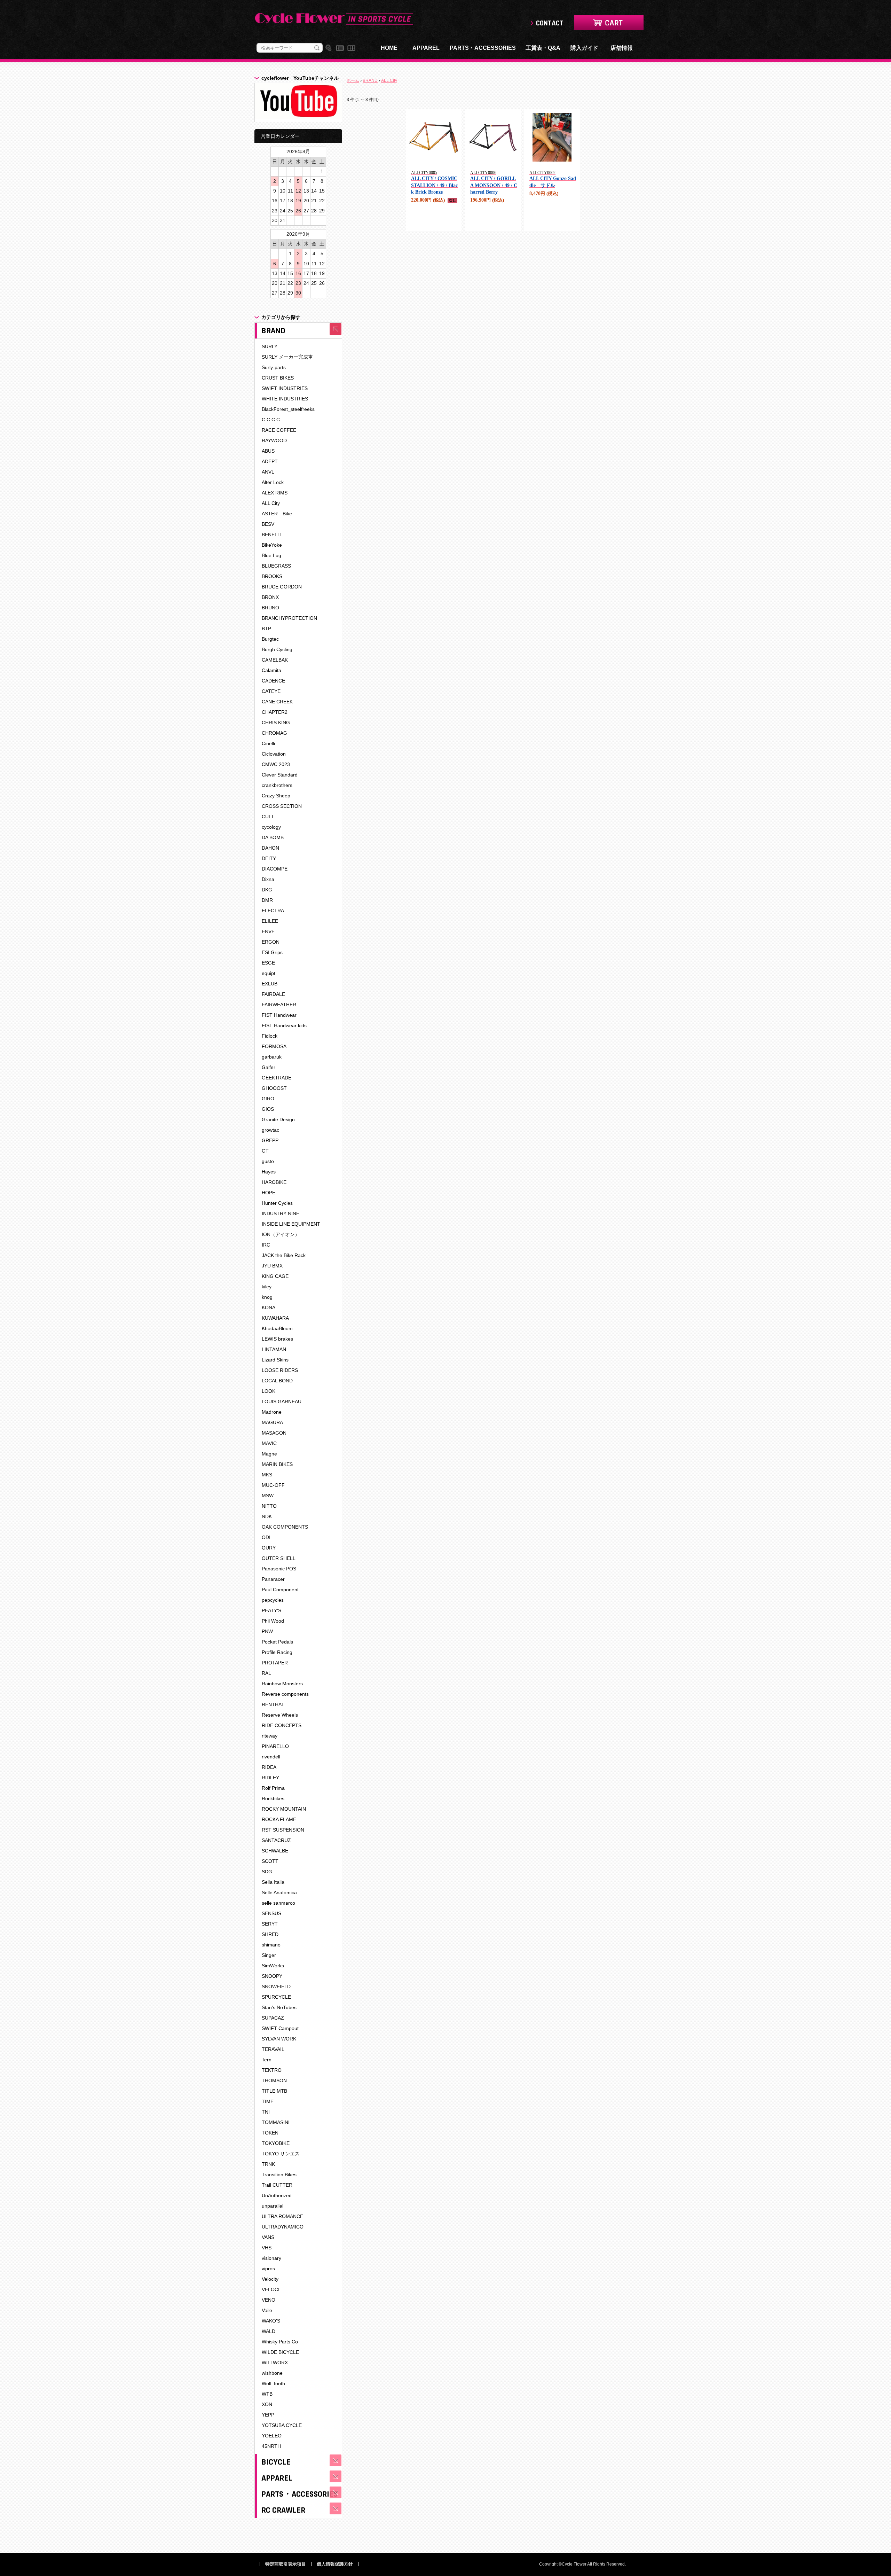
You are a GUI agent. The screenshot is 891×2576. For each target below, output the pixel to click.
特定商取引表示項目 (286, 2564)
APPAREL (426, 48)
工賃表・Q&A (543, 48)
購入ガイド (584, 48)
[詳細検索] (328, 48)
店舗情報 (622, 48)
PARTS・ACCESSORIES (483, 48)
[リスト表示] (340, 48)
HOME (389, 48)
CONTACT (550, 23)
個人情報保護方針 (335, 2564)
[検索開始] (317, 48)
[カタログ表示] (351, 48)
